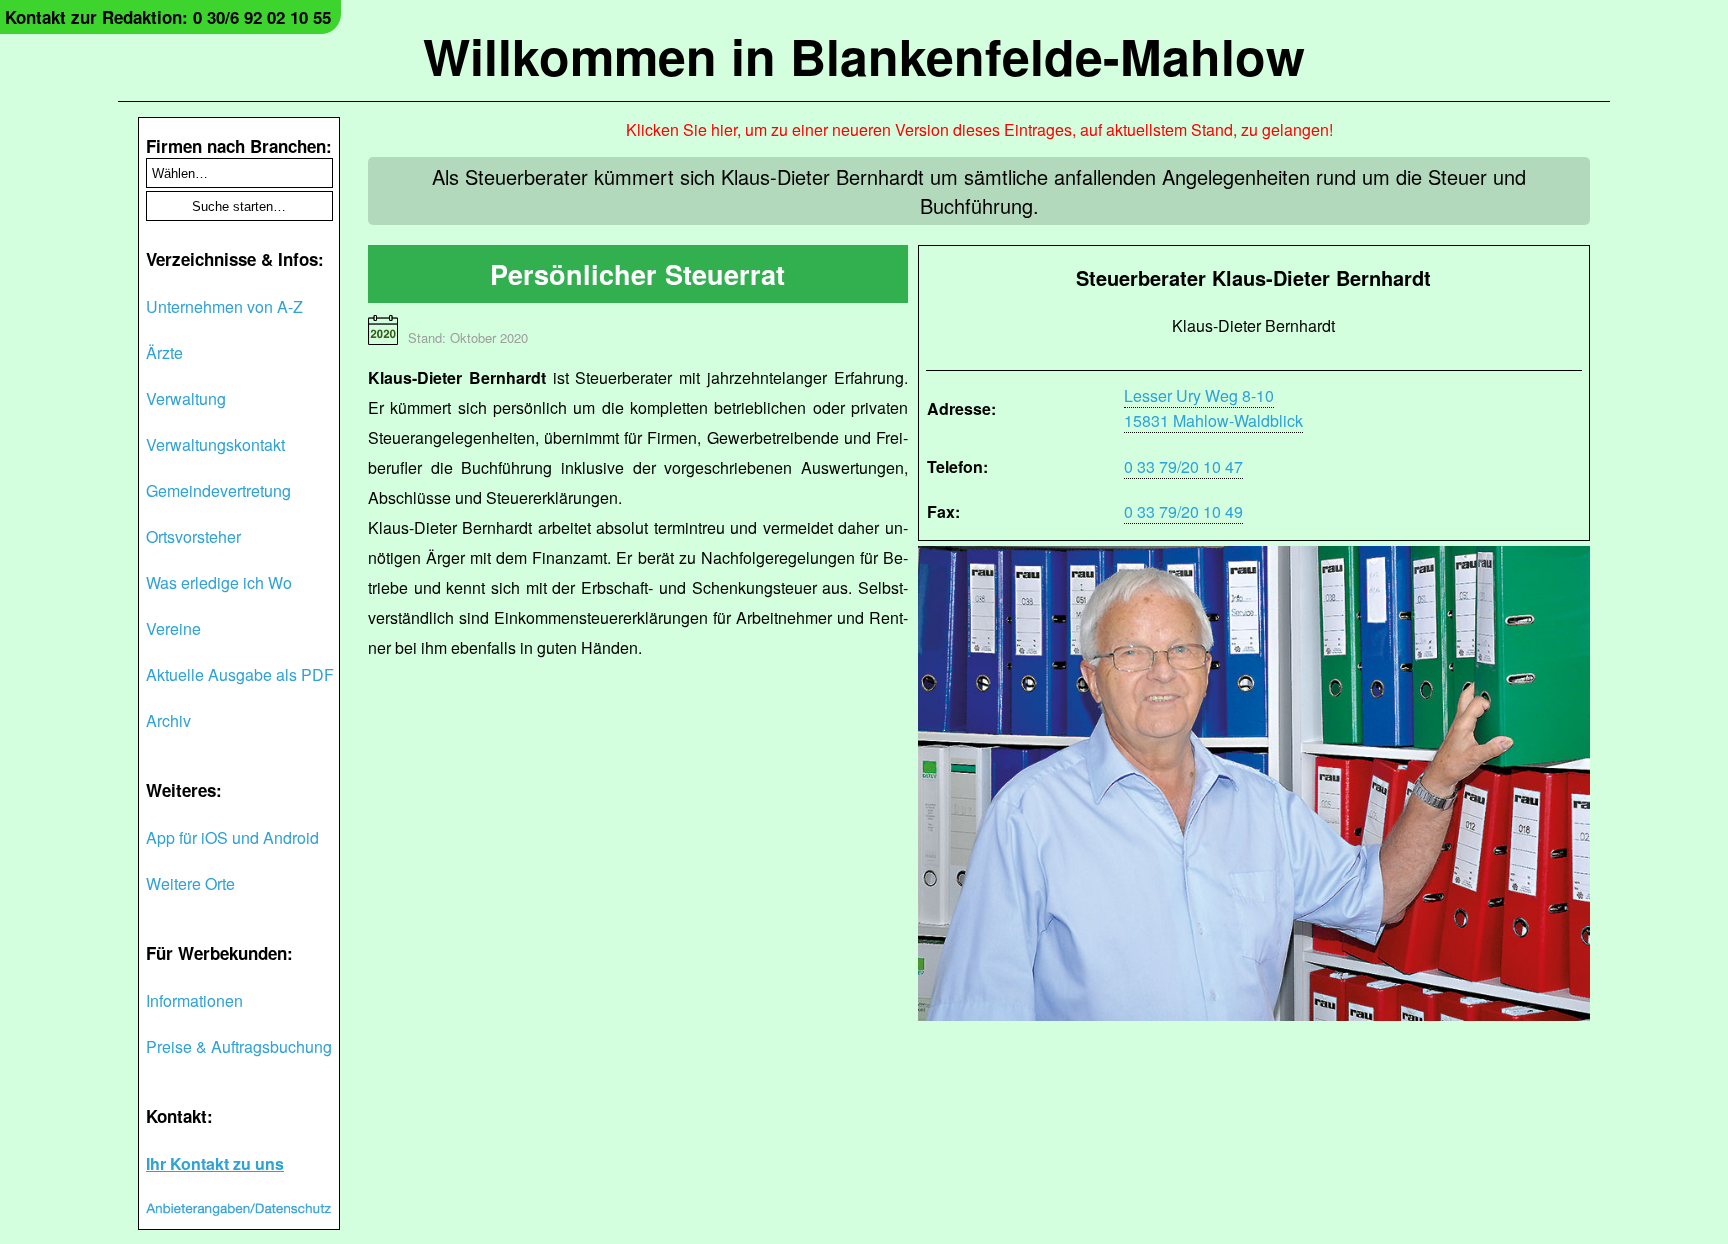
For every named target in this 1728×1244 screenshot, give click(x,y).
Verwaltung (186, 398)
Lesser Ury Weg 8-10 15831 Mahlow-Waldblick (1213, 408)
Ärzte (164, 352)
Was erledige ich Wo (219, 582)
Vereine (173, 628)
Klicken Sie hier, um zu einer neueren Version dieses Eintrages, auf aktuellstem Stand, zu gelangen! (979, 129)
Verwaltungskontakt (215, 444)
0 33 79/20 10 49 (1183, 511)
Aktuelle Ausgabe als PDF (240, 674)
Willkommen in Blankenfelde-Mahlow (864, 55)
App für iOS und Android (232, 837)
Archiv (168, 720)
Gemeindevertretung (218, 490)
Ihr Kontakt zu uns (215, 1163)
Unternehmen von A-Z (224, 306)
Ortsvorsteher (193, 536)
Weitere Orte (190, 883)
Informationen (194, 1000)
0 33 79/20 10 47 (1183, 466)
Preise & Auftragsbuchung (239, 1046)
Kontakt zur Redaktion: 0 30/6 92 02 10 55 (168, 17)
